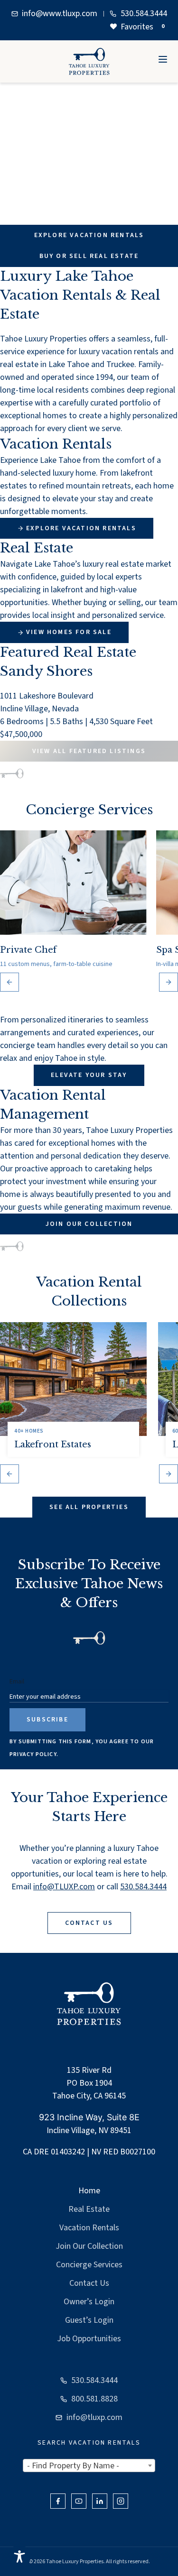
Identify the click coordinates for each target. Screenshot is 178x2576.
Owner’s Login (89, 2302)
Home (89, 2191)
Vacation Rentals (89, 2228)
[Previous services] (9, 982)
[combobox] (89, 2466)
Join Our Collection (89, 2246)
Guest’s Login (89, 2320)
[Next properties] (169, 1474)
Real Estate (89, 2209)
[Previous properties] (9, 1474)
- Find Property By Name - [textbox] (73, 2466)
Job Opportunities (89, 2339)
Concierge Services (89, 2265)
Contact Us (89, 2283)
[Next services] (169, 982)
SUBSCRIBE (47, 1720)
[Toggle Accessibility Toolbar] (19, 2557)
